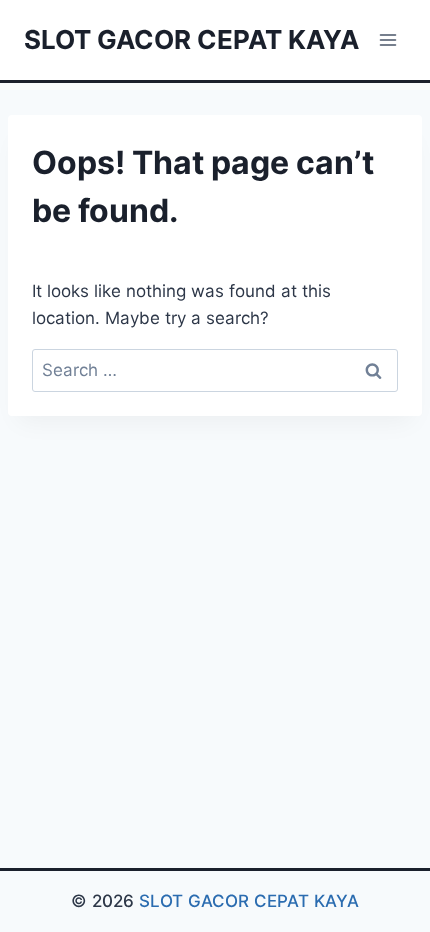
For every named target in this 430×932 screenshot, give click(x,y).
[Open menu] (387, 39)
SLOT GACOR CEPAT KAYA (249, 901)
